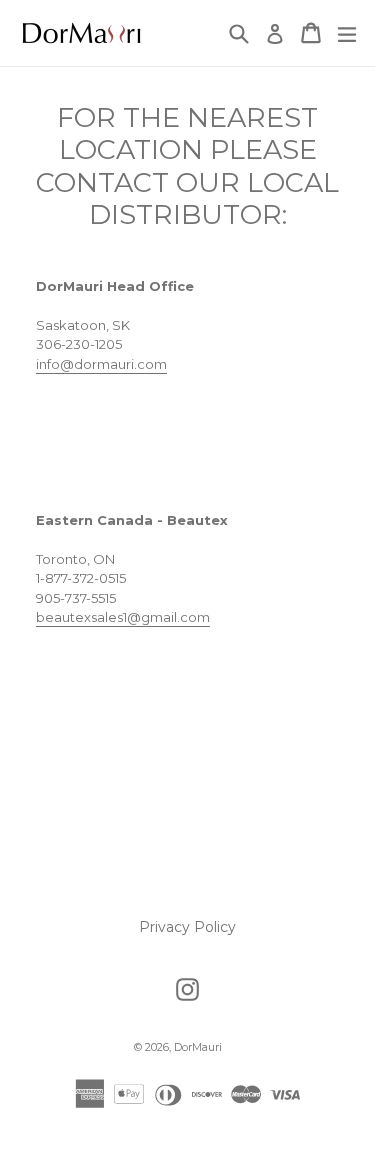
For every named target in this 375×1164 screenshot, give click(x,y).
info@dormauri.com (101, 364)
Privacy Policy (187, 927)
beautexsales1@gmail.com (123, 617)
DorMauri (198, 1047)
